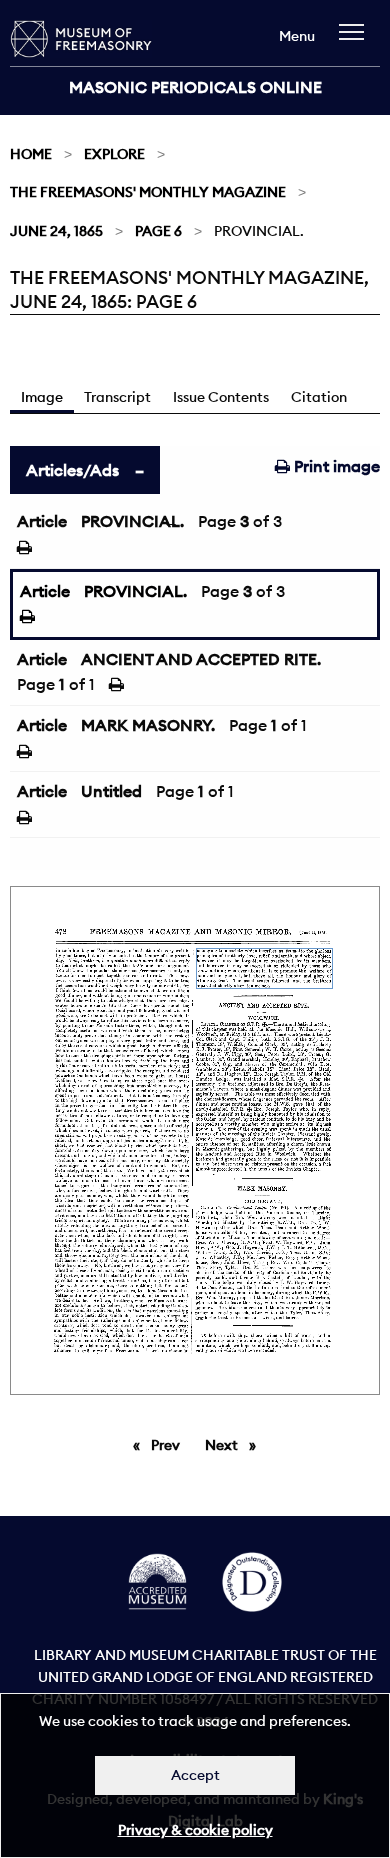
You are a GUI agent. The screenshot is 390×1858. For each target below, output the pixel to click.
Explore (114, 154)
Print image (335, 466)
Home (31, 154)
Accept (195, 1775)
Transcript (117, 397)
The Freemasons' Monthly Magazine (148, 192)
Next (235, 1445)
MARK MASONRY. (148, 725)
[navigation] (356, 41)
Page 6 (158, 231)
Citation (319, 397)
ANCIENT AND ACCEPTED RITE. (201, 659)
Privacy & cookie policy (195, 1830)
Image (42, 397)
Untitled (111, 791)
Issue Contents (221, 397)
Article (42, 521)
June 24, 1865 (56, 231)
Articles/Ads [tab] (72, 470)
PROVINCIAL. (132, 521)
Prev (169, 1445)
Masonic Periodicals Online (195, 87)
